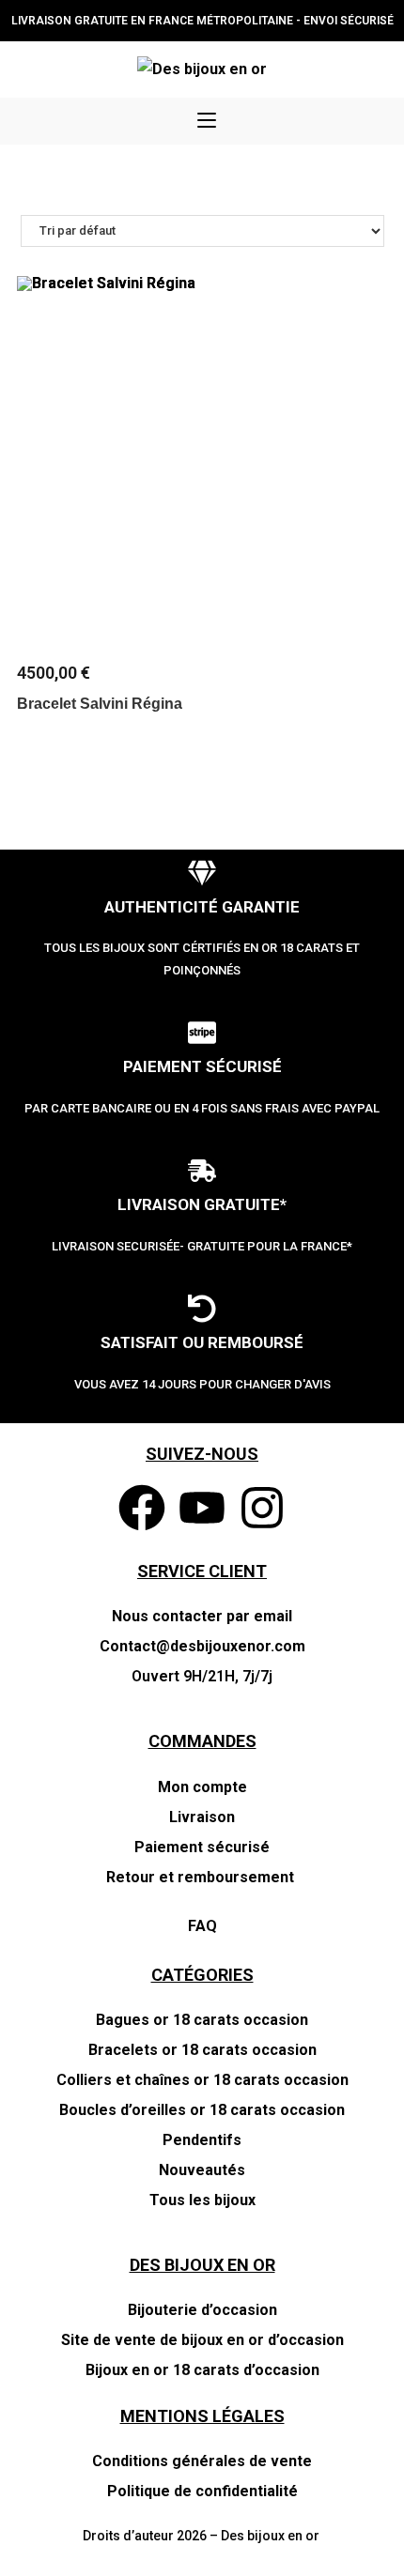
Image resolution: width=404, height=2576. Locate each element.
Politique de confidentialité (202, 2491)
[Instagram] (262, 1508)
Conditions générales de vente (202, 2461)
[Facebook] (142, 1508)
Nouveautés (202, 2170)
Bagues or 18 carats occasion (202, 2020)
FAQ (202, 1926)
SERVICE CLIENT (202, 1571)
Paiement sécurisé (202, 1847)
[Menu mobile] (207, 121)
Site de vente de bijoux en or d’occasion (202, 2340)
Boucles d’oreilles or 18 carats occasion (202, 2110)
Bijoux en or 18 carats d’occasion (202, 2370)
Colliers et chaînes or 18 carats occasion (202, 2080)
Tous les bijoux (202, 2200)
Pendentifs (202, 2140)
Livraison (202, 1817)
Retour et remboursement (202, 1877)
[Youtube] (202, 1508)
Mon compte (202, 1787)
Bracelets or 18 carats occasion (202, 2050)
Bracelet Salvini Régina (100, 704)
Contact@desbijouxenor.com (202, 1646)
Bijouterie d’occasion (202, 2310)
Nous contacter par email (202, 1616)
